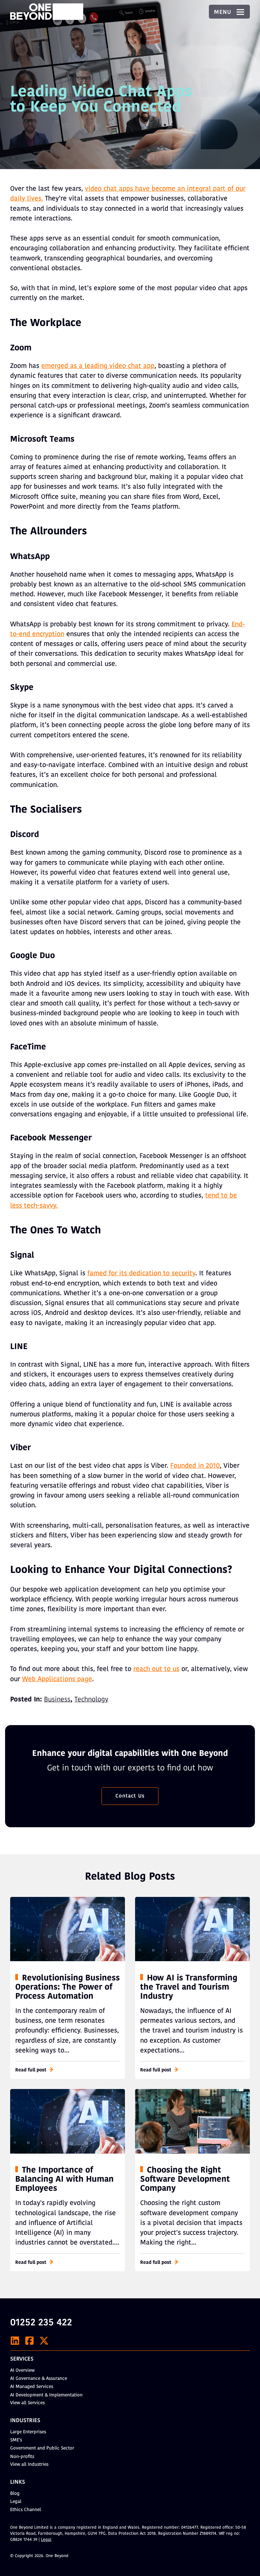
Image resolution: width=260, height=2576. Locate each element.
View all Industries (29, 2465)
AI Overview (22, 2371)
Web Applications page (57, 1679)
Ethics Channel (26, 2510)
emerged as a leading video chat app (98, 366)
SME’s (16, 2440)
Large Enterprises (28, 2432)
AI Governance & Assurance (39, 2379)
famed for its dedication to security (141, 1274)
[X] (44, 2341)
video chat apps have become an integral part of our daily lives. (128, 194)
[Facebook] (29, 2341)
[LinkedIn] (15, 2341)
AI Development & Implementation (46, 2395)
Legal (16, 2502)
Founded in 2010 (195, 1466)
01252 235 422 (41, 2323)
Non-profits (22, 2457)
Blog (15, 2494)
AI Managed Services (32, 2387)
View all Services (27, 2403)
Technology (91, 1700)
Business (57, 1700)
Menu (224, 13)
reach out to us (156, 1669)
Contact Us (130, 1796)
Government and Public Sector (42, 2448)
